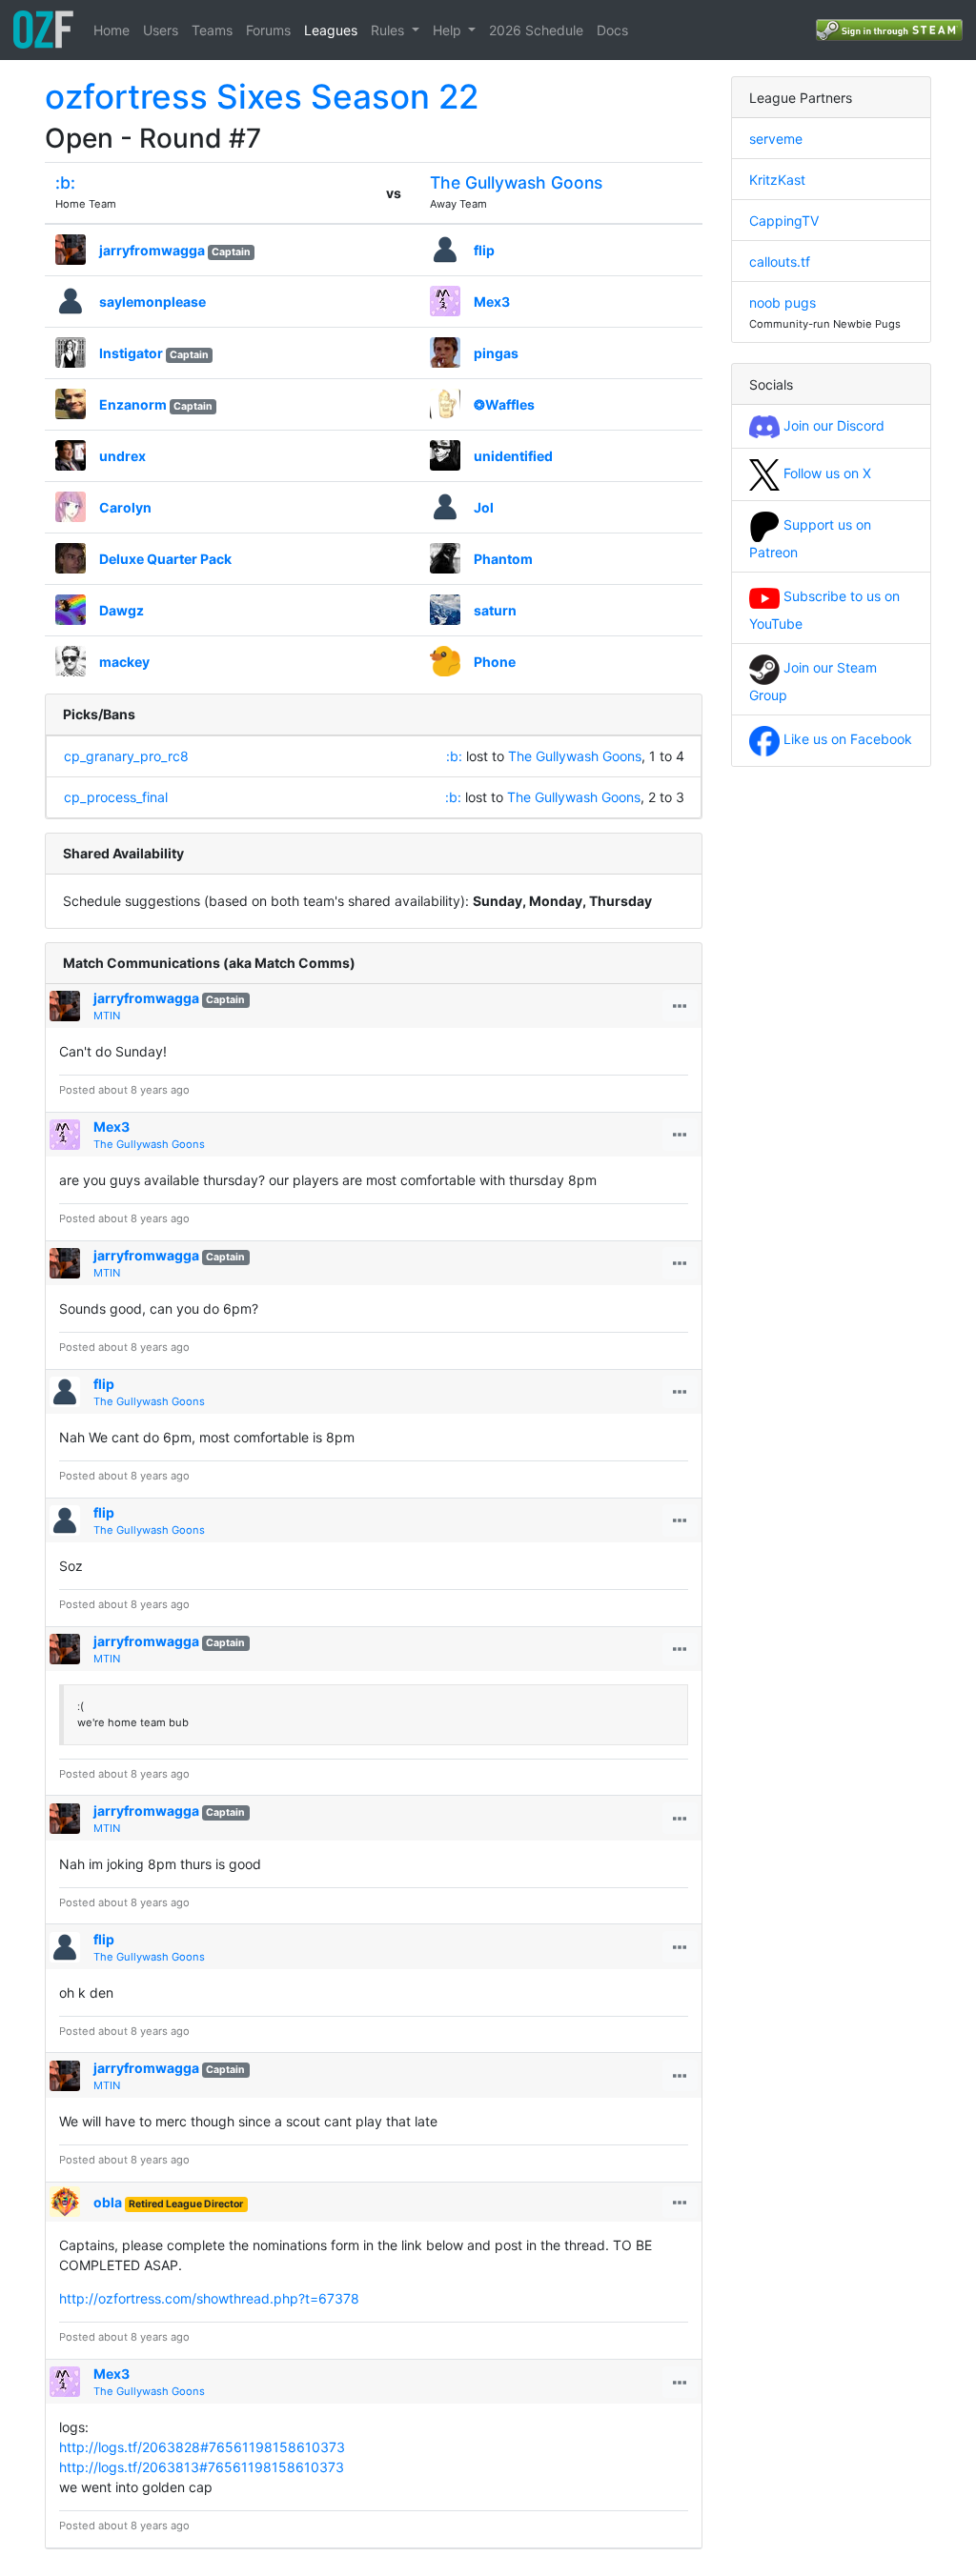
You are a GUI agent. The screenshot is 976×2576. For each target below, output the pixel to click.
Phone (495, 662)
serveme (776, 139)
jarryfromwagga (152, 250)
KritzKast (777, 180)
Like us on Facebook (846, 739)
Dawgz (122, 610)
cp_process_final (116, 797)
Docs (612, 30)
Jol (484, 507)
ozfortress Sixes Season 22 (262, 96)
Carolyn (125, 507)
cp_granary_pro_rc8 (126, 756)
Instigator (131, 353)
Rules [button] (389, 30)
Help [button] (449, 30)
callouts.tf (780, 262)
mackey (124, 662)
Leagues (331, 30)
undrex (122, 456)
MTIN (107, 1016)
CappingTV (784, 221)
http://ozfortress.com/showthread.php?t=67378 (209, 2298)
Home (112, 30)
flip (484, 250)
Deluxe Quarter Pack (165, 559)
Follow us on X (825, 473)
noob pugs (783, 302)
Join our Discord (832, 425)
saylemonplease (152, 302)
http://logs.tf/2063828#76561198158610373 (202, 2447)
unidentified (513, 456)
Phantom (503, 559)
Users (161, 30)
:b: (65, 182)
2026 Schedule (536, 30)
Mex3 (492, 302)
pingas (496, 353)
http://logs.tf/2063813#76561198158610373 (202, 2467)
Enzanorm (133, 404)
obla (108, 2202)
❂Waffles (504, 404)
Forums (268, 30)
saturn (495, 610)
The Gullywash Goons (516, 182)
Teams (212, 30)
